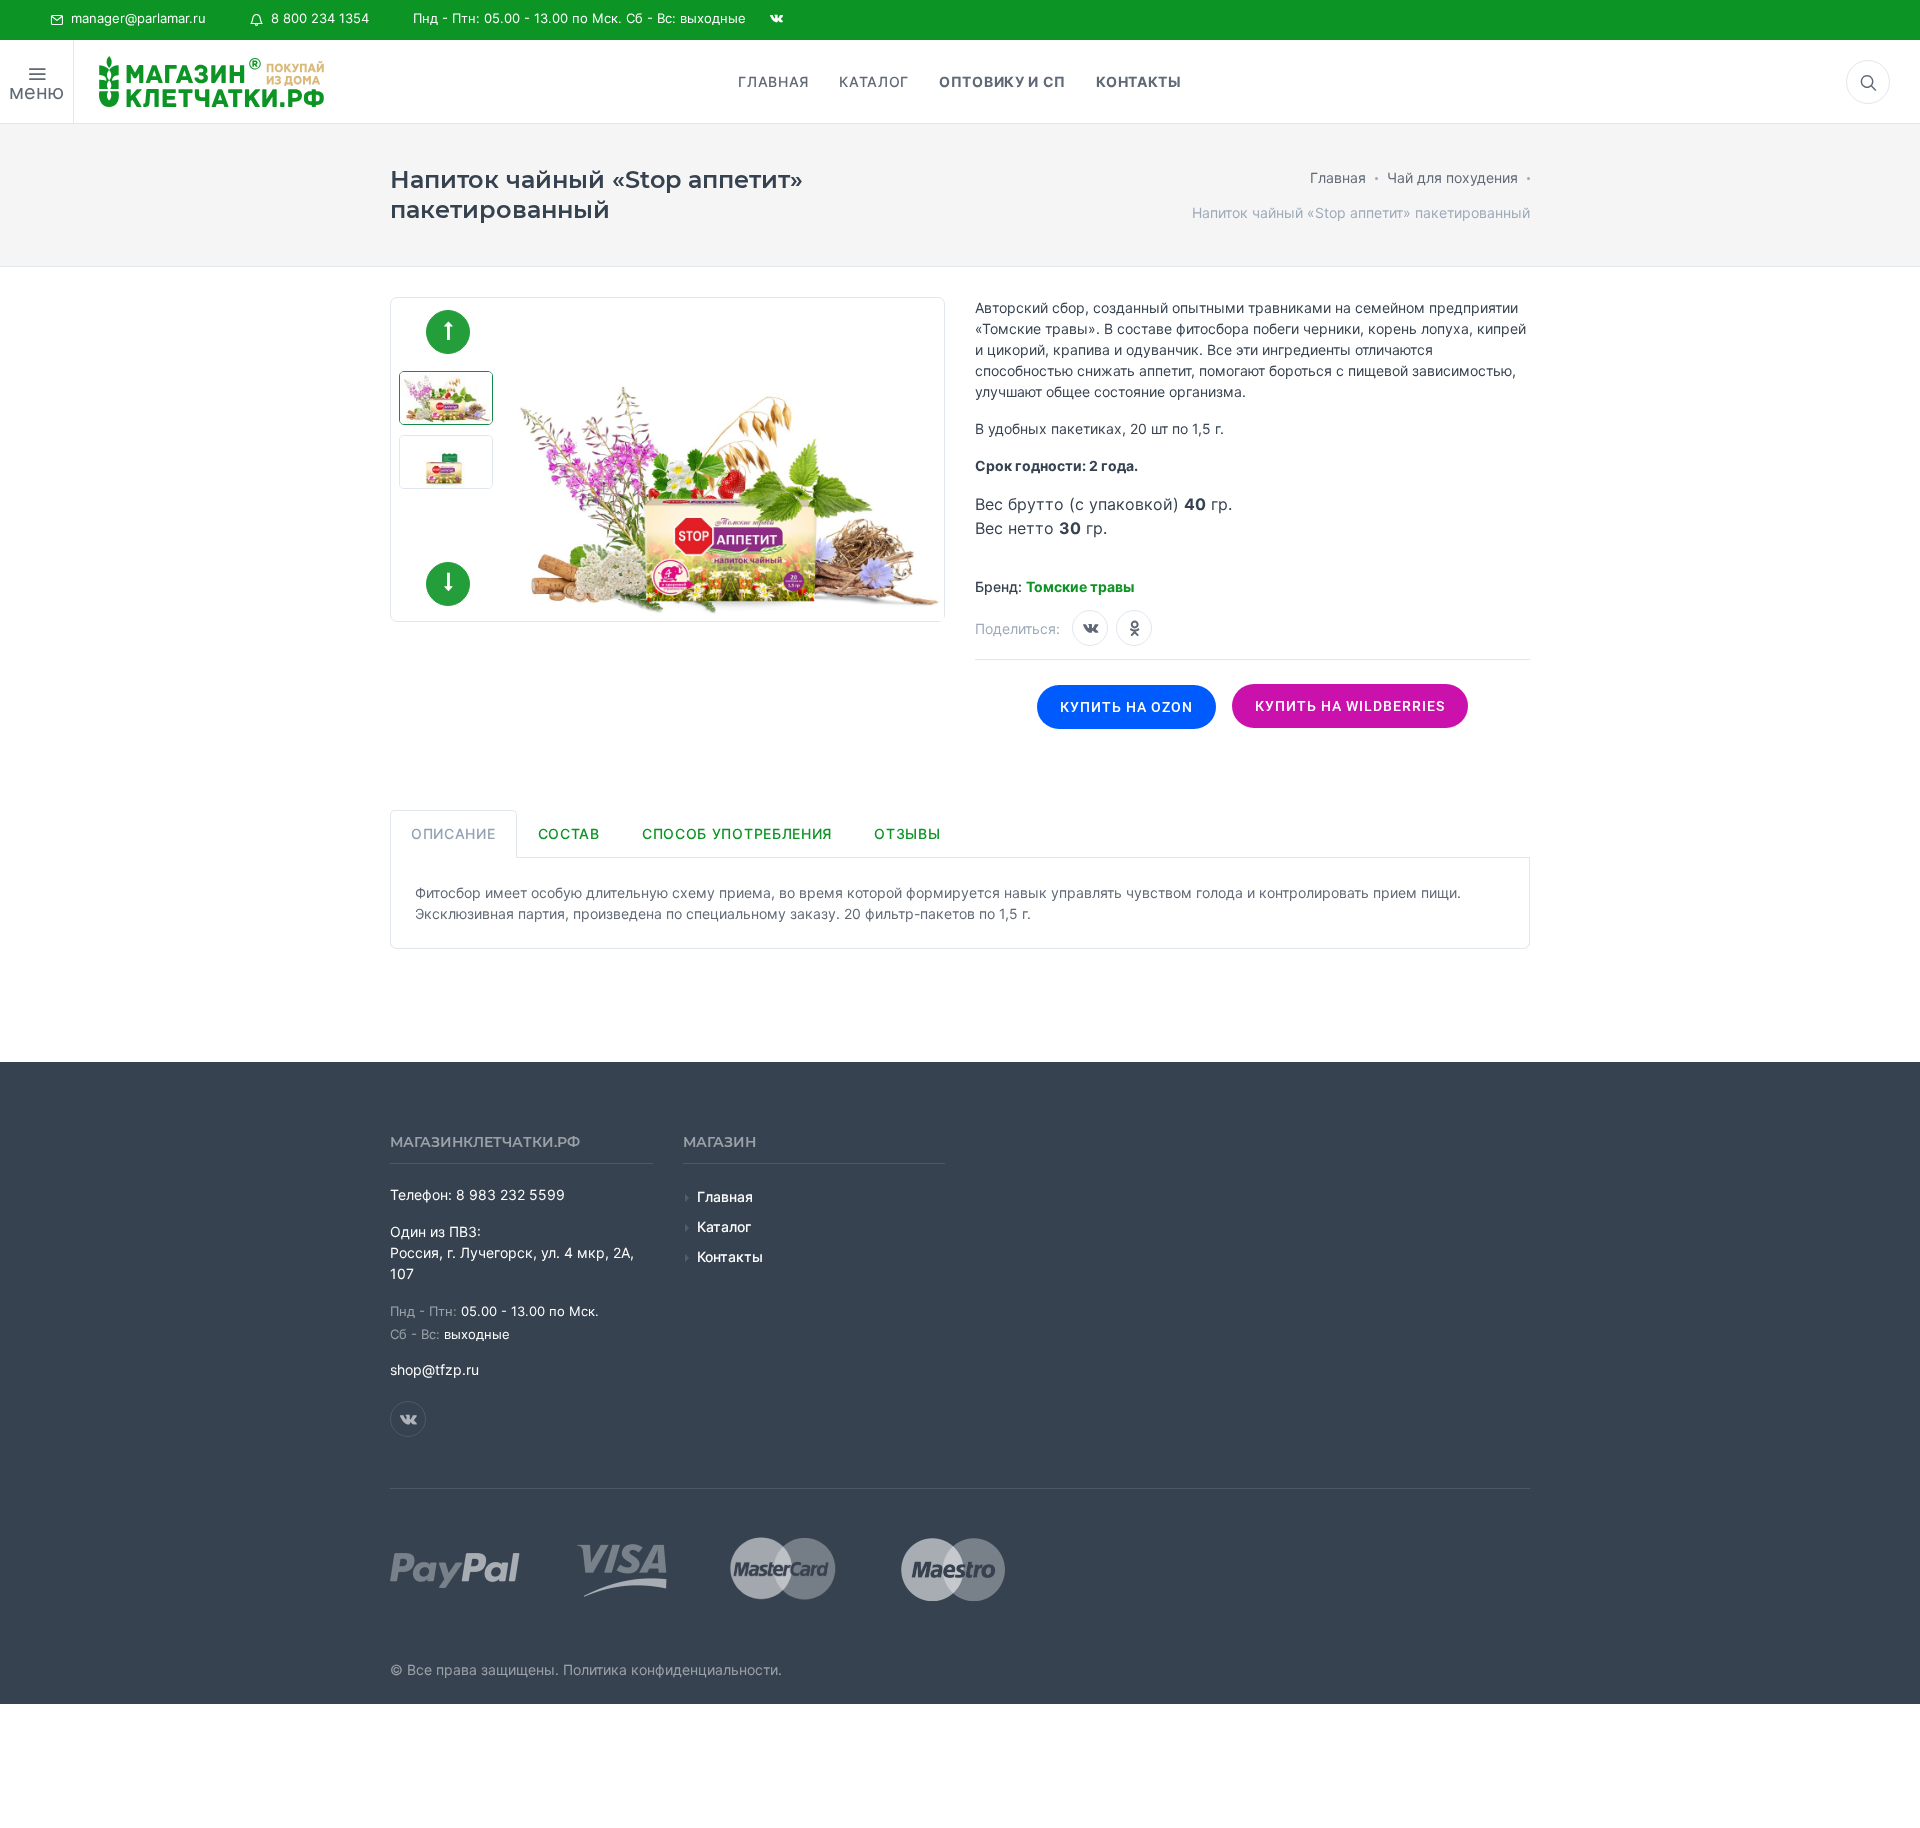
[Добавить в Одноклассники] (1134, 628)
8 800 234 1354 (316, 18)
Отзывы (907, 833)
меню (36, 92)
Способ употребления (737, 833)
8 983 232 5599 (510, 1194)
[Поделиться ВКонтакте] (1090, 628)
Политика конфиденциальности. (672, 1669)
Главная (725, 1196)
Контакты (730, 1256)
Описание (453, 833)
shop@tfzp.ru (434, 1369)
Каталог (724, 1226)
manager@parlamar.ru (134, 18)
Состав (569, 833)
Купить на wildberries (1350, 706)
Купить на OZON (1126, 707)
